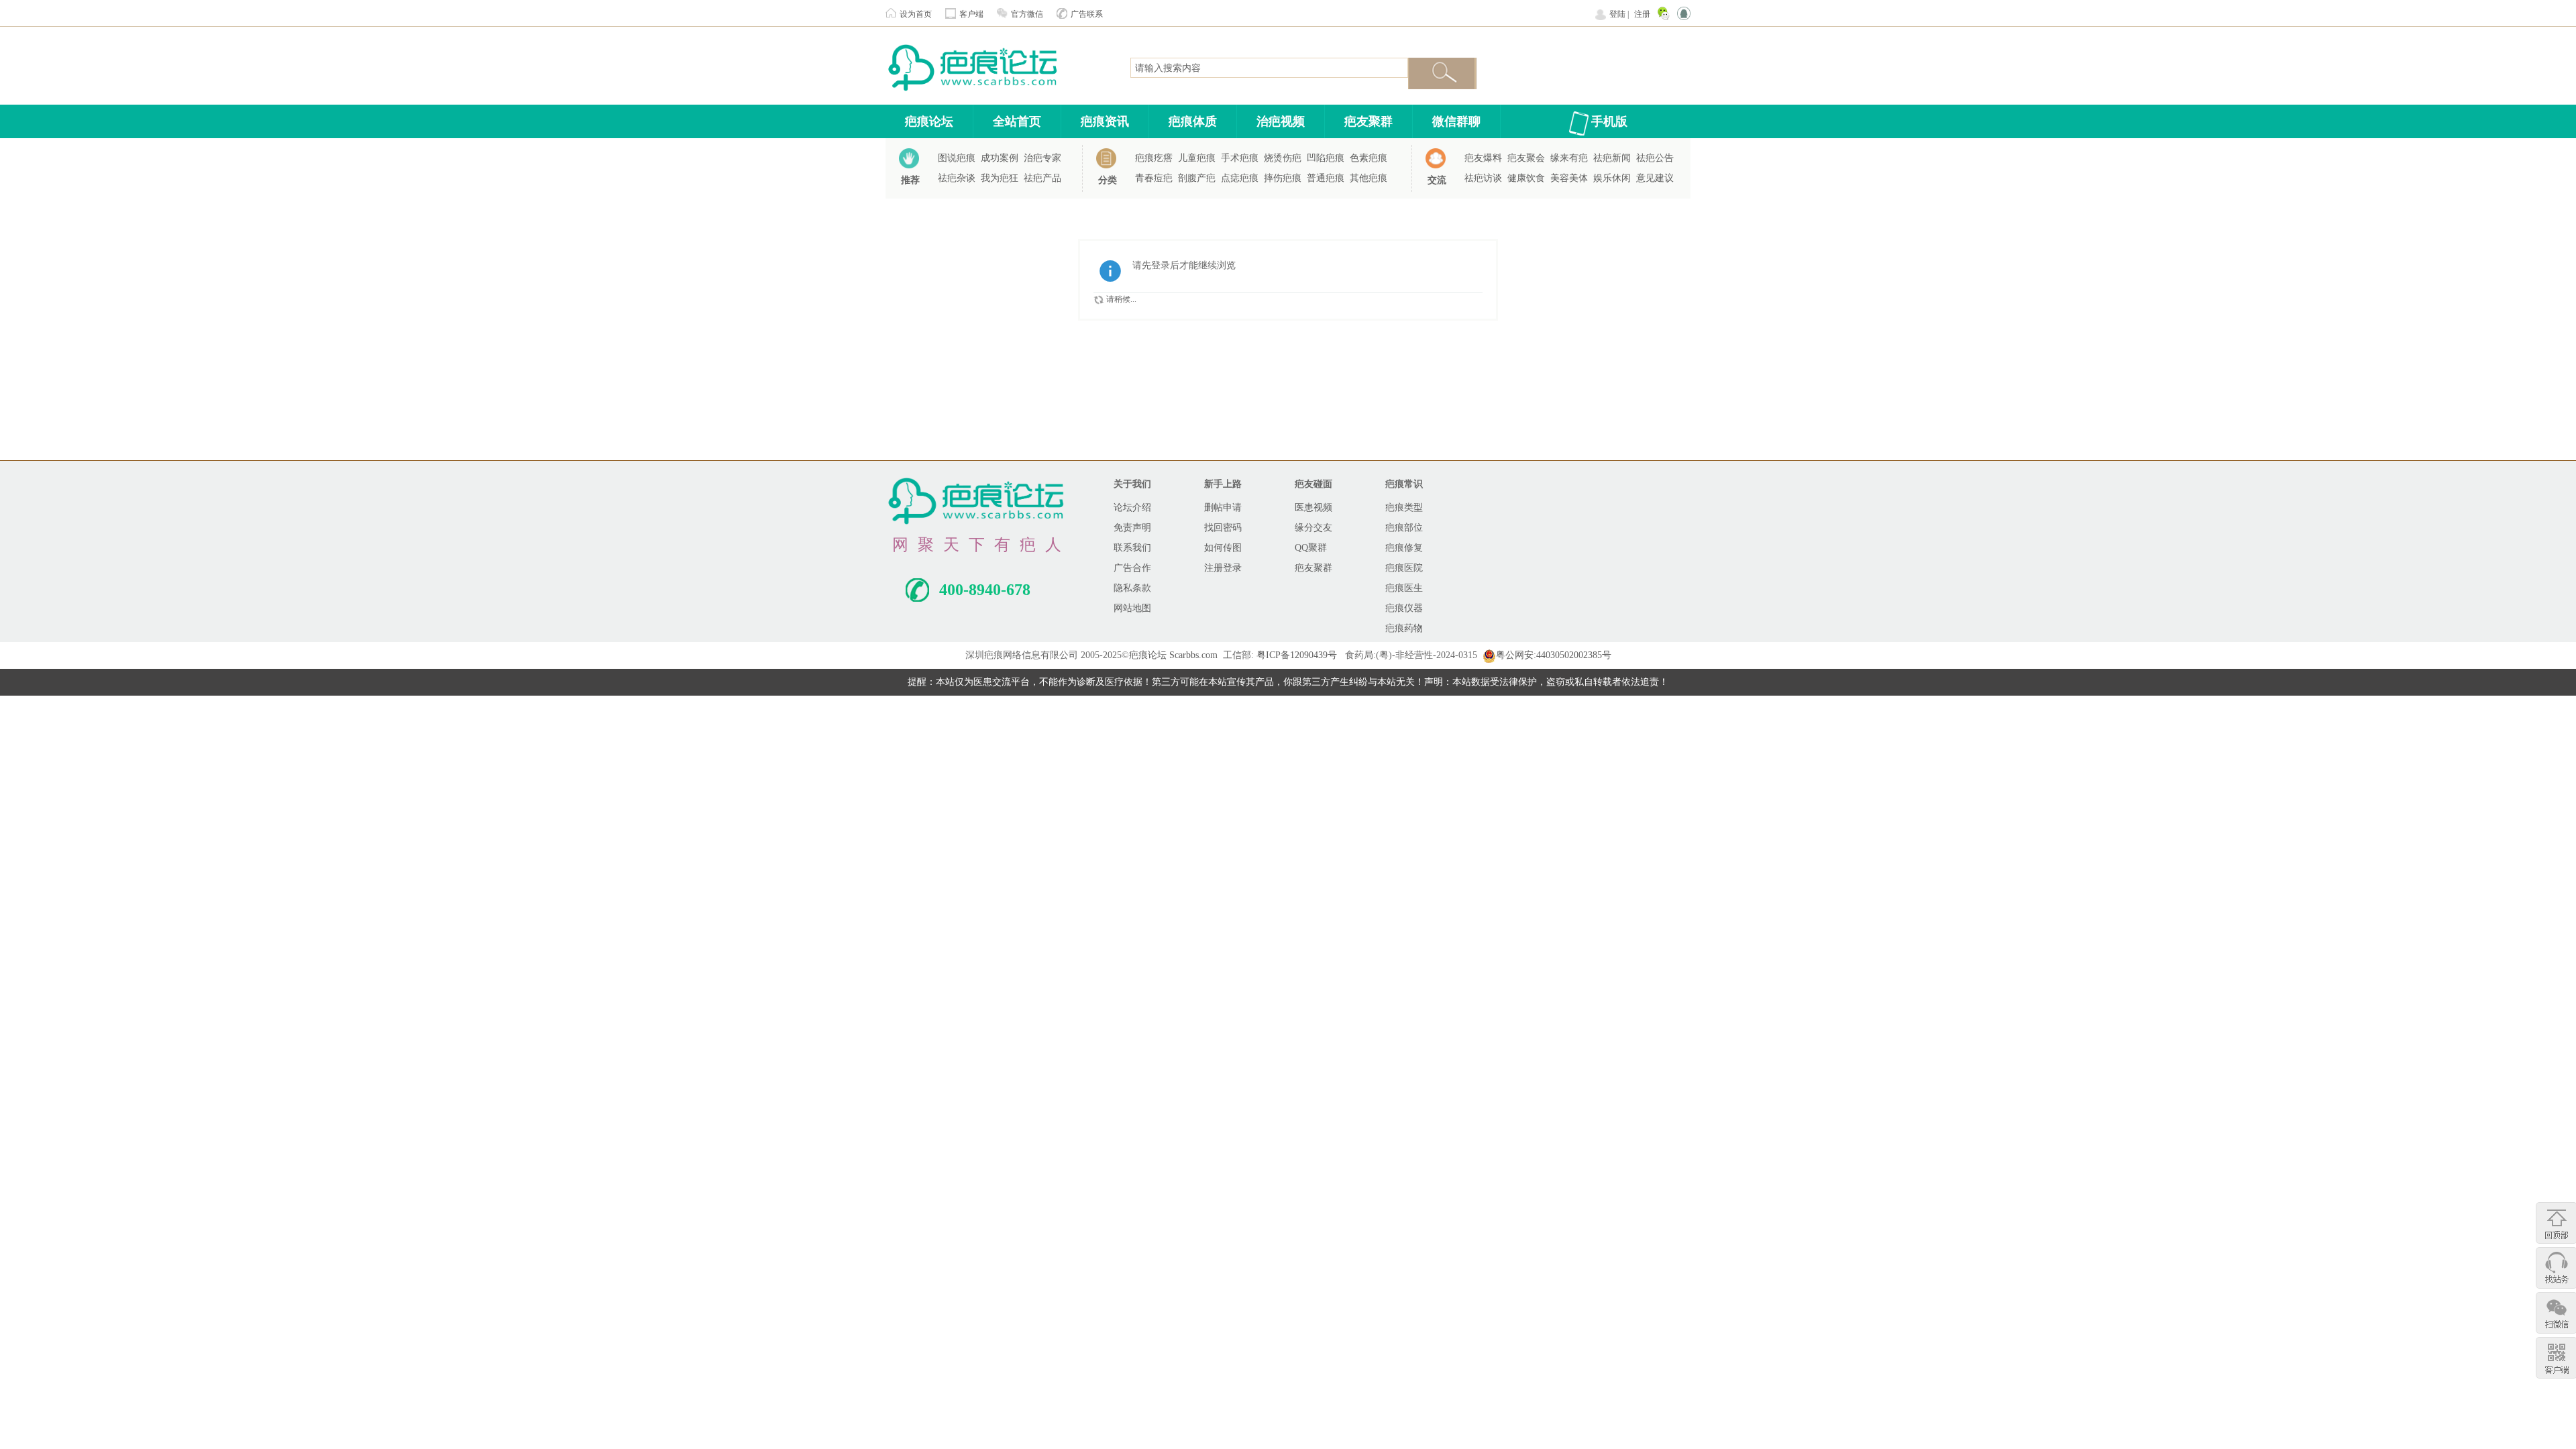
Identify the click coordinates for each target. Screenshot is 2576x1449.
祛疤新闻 (1612, 158)
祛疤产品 (1042, 178)
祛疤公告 (1655, 158)
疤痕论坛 (929, 121)
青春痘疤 (1154, 178)
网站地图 (1132, 608)
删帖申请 (1223, 507)
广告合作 (1132, 568)
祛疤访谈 (1483, 178)
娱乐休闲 (1612, 178)
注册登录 (1223, 568)
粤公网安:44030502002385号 (1554, 655)
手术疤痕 (1240, 158)
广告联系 (1087, 14)
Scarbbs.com (1193, 655)
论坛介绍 (1132, 507)
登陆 (1617, 14)
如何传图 (1223, 548)
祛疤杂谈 (957, 178)
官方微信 (1027, 14)
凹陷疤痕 (1326, 158)
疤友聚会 (1526, 158)
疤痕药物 (1404, 628)
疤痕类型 (1404, 507)
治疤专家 (1042, 158)
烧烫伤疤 (1283, 158)
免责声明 (1132, 528)
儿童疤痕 (1197, 158)
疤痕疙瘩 (1154, 158)
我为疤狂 (1000, 178)
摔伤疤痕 (1283, 178)
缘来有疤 (1569, 158)
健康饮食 (1526, 178)
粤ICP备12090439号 (1297, 655)
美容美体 (1569, 178)
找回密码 (1223, 528)
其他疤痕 (1368, 178)
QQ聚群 (1311, 548)
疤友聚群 (1368, 121)
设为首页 (916, 14)
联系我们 (1132, 548)
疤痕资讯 (1105, 121)
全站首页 (1017, 121)
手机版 (1609, 121)
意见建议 (1655, 178)
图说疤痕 (957, 158)
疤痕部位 (1404, 528)
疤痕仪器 (1404, 608)
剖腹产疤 (1197, 178)
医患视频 (1313, 507)
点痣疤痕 (1240, 178)
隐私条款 (1132, 588)
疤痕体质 (1193, 121)
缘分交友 (1313, 528)
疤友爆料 (1483, 158)
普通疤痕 (1326, 178)
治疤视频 (1281, 121)
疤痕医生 (1404, 588)
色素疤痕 (1368, 158)
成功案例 (1000, 158)
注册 (1642, 14)
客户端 (971, 14)
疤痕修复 (1404, 548)
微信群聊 (1456, 121)
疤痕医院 (1404, 568)
